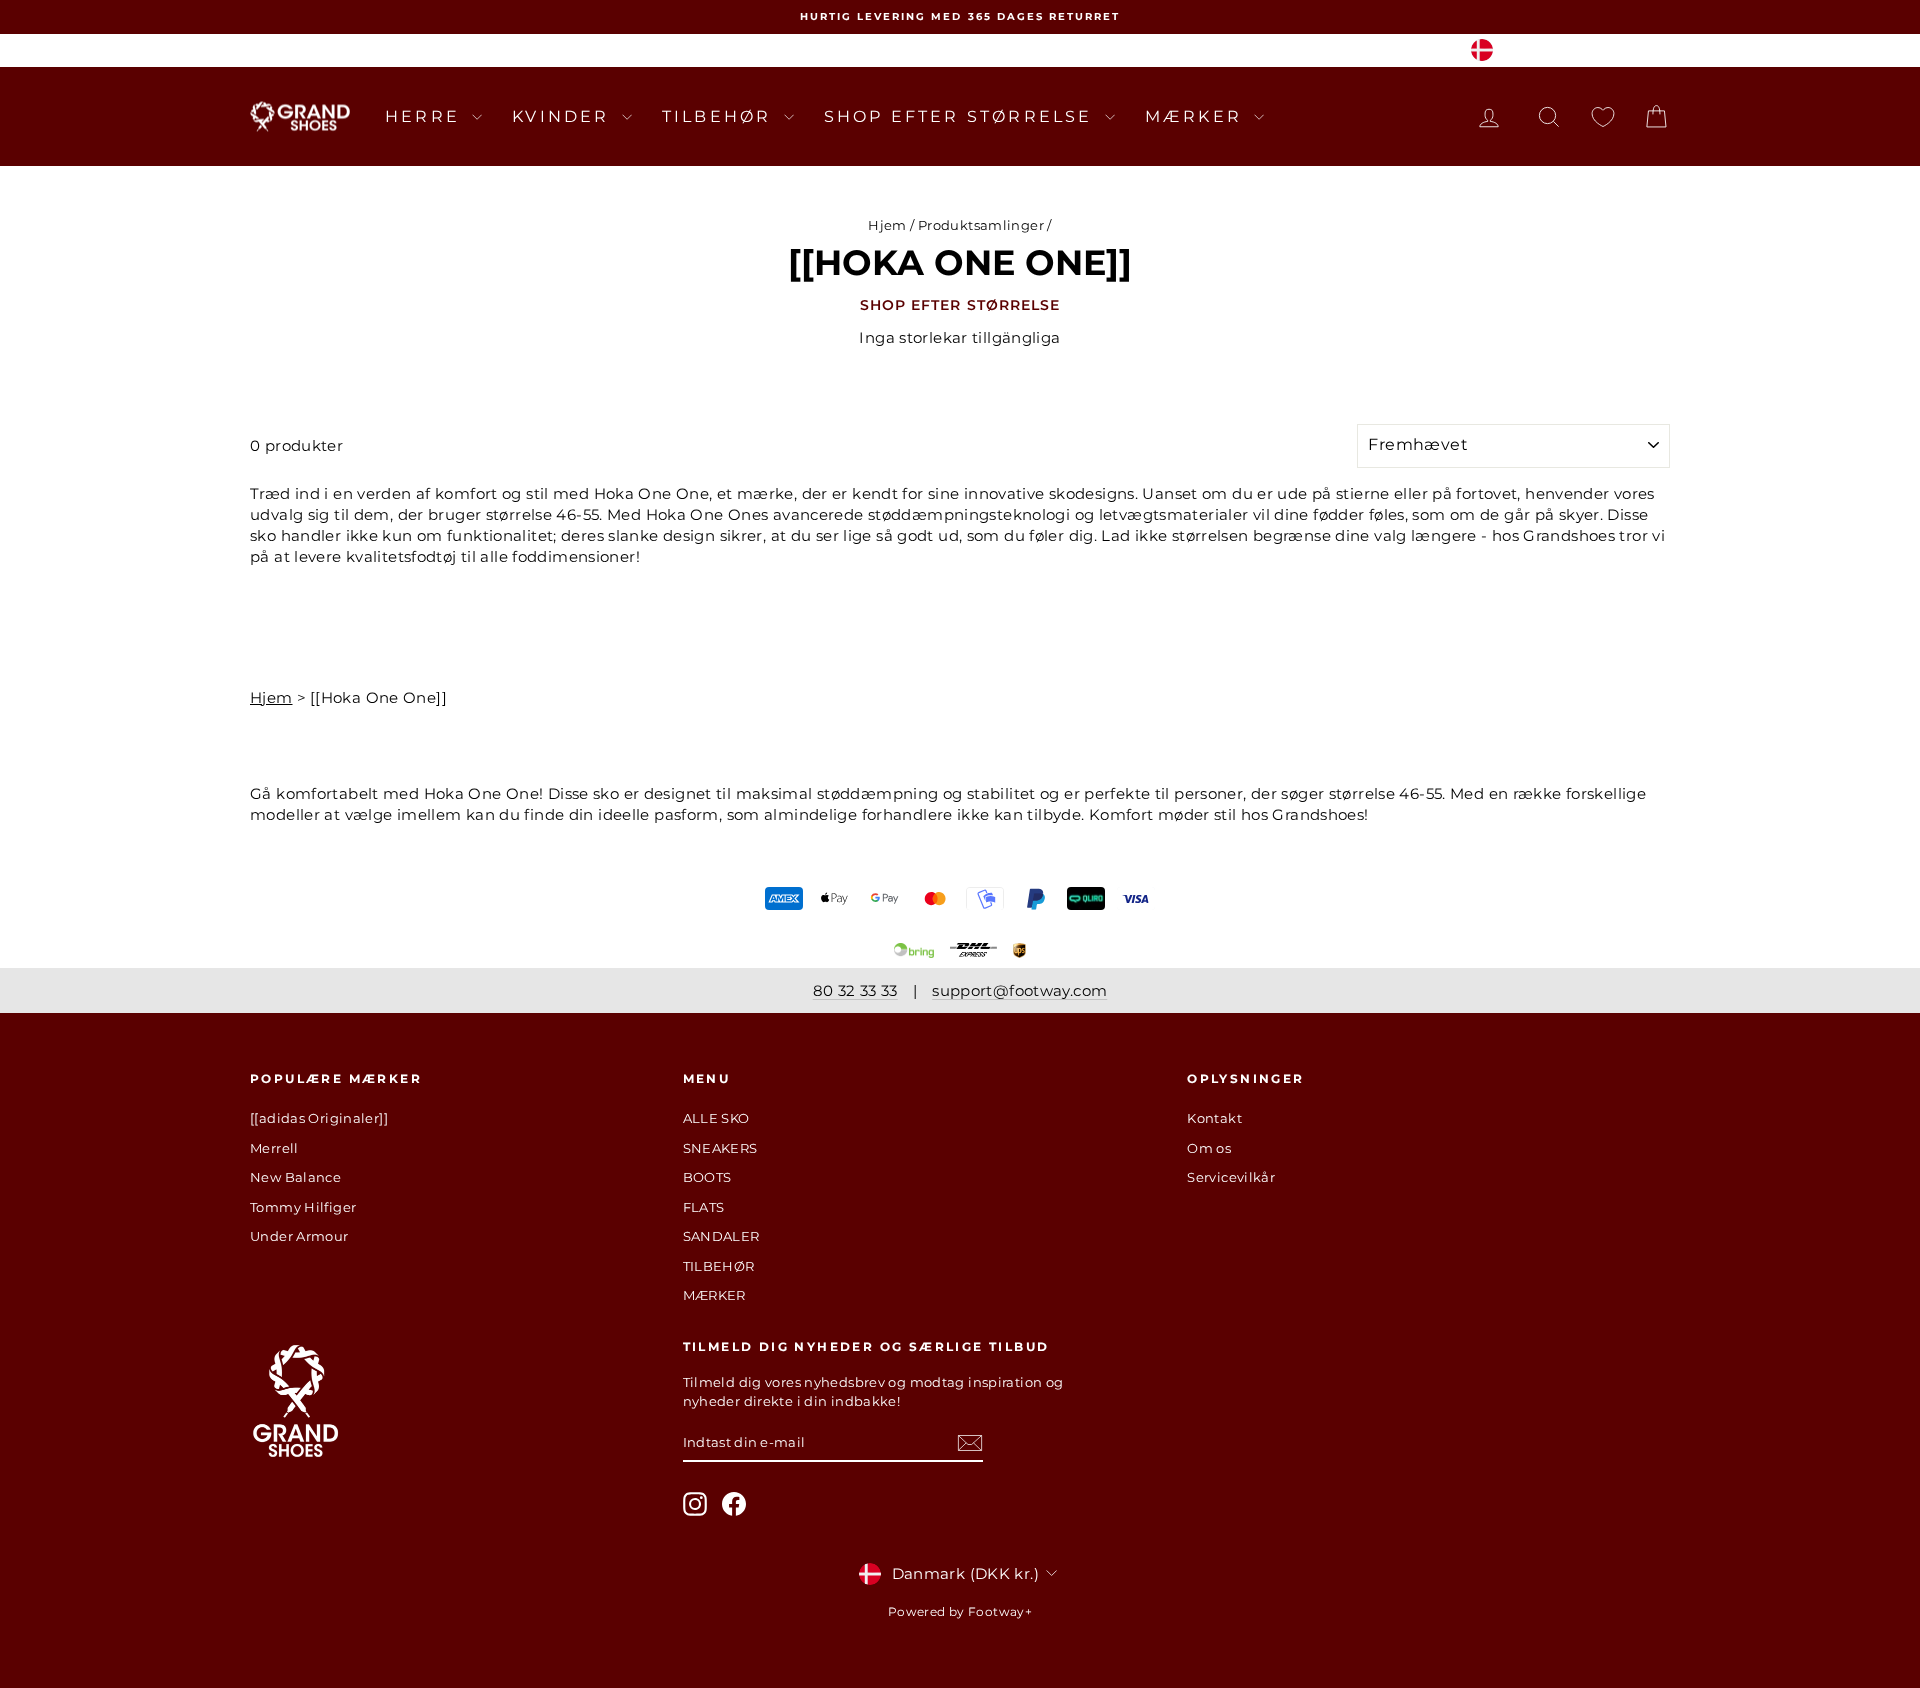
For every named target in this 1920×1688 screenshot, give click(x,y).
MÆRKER (1197, 116)
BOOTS (707, 1177)
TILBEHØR (720, 116)
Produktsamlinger (981, 225)
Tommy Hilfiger (303, 1207)
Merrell (274, 1148)
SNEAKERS (720, 1148)
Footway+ (1000, 1611)
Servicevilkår (1231, 1177)
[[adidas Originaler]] (319, 1118)
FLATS (704, 1207)
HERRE (426, 116)
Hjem (887, 225)
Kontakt (1214, 1118)
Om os (1209, 1148)
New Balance (295, 1177)
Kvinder (564, 116)
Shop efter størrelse (962, 116)
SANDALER (721, 1236)
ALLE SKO (716, 1118)
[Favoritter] (1603, 116)
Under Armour (299, 1236)
